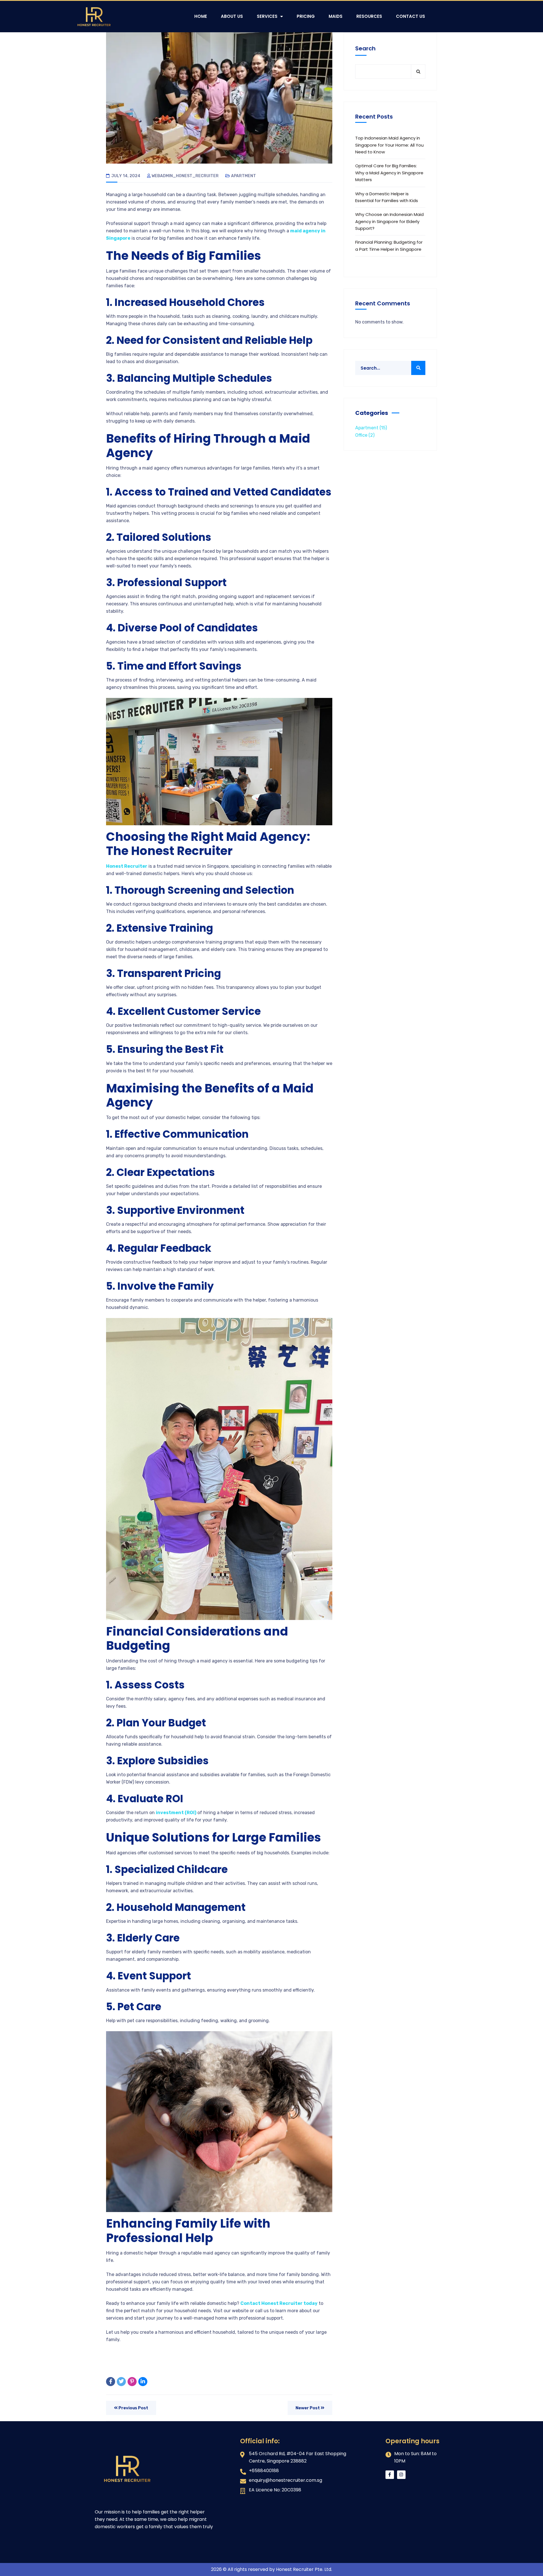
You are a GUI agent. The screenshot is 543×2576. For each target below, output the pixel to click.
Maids (336, 16)
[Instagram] (401, 2475)
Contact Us (411, 16)
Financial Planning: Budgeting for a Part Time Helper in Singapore (389, 246)
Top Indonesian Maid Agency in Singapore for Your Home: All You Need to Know (389, 145)
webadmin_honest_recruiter (185, 176)
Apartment (244, 176)
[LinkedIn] (143, 2382)
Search (365, 48)
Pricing (306, 16)
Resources (369, 16)
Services (267, 16)
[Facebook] (111, 2382)
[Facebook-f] (390, 2475)
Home (201, 16)
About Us (232, 16)
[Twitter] (121, 2382)
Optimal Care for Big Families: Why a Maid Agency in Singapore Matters (389, 173)
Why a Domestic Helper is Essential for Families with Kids (387, 197)
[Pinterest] (132, 2382)
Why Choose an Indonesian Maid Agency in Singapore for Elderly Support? (389, 221)
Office (365, 435)
